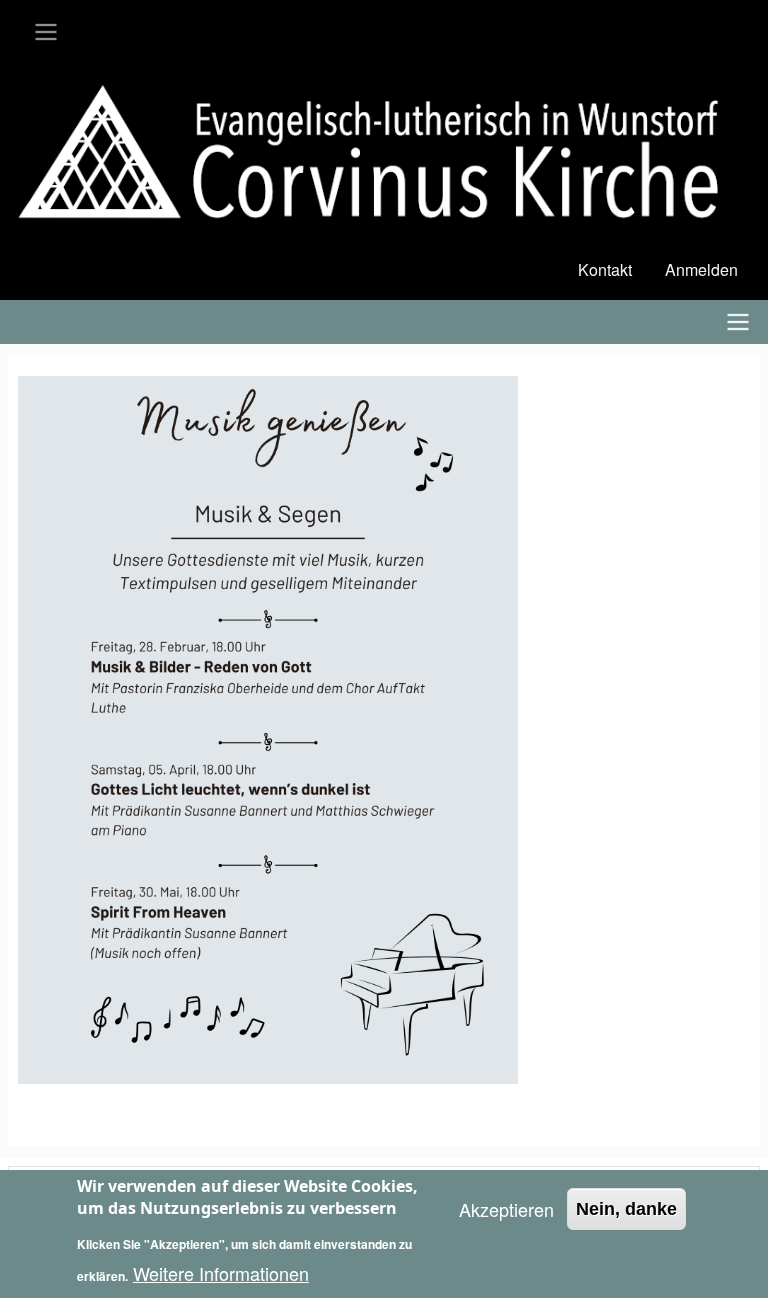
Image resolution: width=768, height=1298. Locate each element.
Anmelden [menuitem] (701, 269)
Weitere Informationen (221, 1273)
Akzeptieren (506, 1209)
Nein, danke (626, 1209)
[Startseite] (384, 155)
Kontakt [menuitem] (605, 269)
